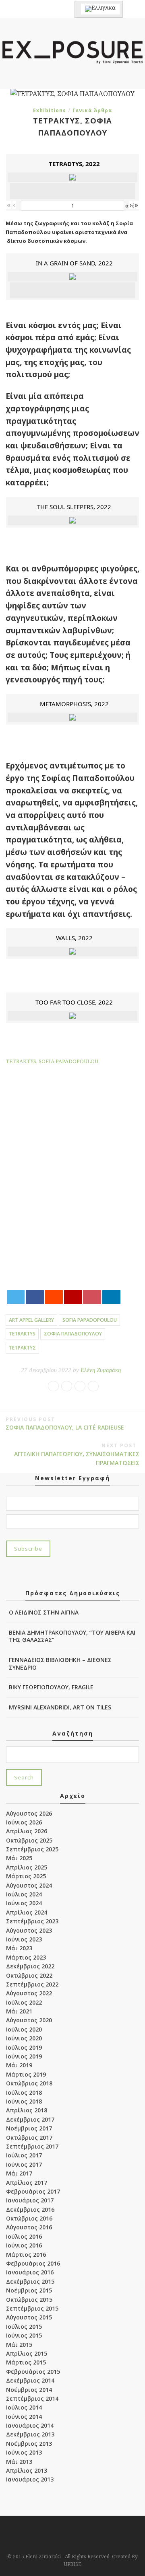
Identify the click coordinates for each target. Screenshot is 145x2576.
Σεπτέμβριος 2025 (32, 1849)
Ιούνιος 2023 (24, 1939)
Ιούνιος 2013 (24, 2452)
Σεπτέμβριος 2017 (32, 2146)
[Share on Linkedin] (111, 1297)
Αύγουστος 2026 (29, 1813)
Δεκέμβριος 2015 (30, 2281)
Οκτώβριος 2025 (29, 1840)
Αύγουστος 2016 (29, 2227)
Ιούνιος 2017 (24, 2164)
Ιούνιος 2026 (24, 1822)
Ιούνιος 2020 (24, 2038)
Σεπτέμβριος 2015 (32, 2308)
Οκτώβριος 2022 (29, 1975)
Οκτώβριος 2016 (29, 2218)
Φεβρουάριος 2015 (33, 2372)
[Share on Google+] (73, 1297)
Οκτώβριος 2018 (29, 2083)
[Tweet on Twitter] (16, 1297)
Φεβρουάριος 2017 (33, 2191)
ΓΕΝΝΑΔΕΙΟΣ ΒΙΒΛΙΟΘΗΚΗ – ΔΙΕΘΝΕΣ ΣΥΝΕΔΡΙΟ (60, 1663)
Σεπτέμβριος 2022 (32, 1984)
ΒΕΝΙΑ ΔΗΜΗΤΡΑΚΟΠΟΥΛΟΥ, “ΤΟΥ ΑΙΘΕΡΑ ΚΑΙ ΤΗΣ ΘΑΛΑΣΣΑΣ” (72, 1636)
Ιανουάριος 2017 (30, 2200)
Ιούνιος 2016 (24, 2245)
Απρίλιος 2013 (27, 2470)
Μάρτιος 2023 (26, 1957)
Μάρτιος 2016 (26, 2255)
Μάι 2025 (19, 1858)
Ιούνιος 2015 (24, 2335)
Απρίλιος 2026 (27, 1831)
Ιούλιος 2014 (24, 2407)
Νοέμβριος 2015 (29, 2290)
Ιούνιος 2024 (24, 1903)
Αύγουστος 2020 (29, 2020)
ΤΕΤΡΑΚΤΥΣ (22, 1348)
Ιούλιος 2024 (24, 1894)
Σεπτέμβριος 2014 (32, 2398)
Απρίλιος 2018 (27, 2110)
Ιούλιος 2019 (24, 2047)
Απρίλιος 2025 (27, 1867)
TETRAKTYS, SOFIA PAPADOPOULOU (52, 1061)
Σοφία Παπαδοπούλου (73, 1334)
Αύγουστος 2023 (29, 1930)
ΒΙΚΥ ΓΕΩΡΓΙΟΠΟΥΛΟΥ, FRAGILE (51, 1687)
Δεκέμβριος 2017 (30, 2119)
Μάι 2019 (19, 2065)
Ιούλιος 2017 (24, 2155)
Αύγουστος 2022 (29, 1993)
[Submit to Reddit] (54, 1297)
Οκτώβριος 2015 (29, 2300)
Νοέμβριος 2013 (29, 2444)
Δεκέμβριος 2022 (30, 1966)
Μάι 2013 (19, 2462)
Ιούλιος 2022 (24, 2002)
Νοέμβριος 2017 (29, 2128)
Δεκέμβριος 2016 (30, 2209)
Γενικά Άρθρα (92, 110)
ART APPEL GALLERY (31, 1320)
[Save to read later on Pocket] (92, 1297)
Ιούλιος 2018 (24, 2092)
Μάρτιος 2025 (26, 1876)
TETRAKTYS (22, 1334)
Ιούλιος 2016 (24, 2236)
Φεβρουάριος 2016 (33, 2263)
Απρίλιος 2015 (27, 2353)
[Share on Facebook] (35, 1297)
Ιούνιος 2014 (24, 2417)
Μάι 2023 (19, 1948)
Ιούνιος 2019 (24, 2056)
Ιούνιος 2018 (24, 2101)
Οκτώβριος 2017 (29, 2137)
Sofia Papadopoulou (90, 1320)
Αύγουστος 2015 (29, 2317)
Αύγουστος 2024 (29, 1885)
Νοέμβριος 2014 (29, 2390)
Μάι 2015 (19, 2345)
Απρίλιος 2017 (27, 2183)
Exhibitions (50, 110)
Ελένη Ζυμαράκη (101, 1370)
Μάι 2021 (19, 2011)
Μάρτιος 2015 (26, 2362)
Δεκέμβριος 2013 (30, 2434)
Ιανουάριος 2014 (30, 2425)
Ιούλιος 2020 (24, 2029)
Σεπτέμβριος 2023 (32, 1921)
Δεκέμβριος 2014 (30, 2380)
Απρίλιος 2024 (27, 1912)
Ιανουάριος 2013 (30, 2479)
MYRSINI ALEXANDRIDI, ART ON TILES (60, 1707)
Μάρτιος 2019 (26, 2074)
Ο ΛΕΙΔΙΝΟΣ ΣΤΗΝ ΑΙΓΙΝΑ (44, 1612)
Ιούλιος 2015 (24, 2326)
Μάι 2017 (19, 2173)
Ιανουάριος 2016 (30, 2272)
